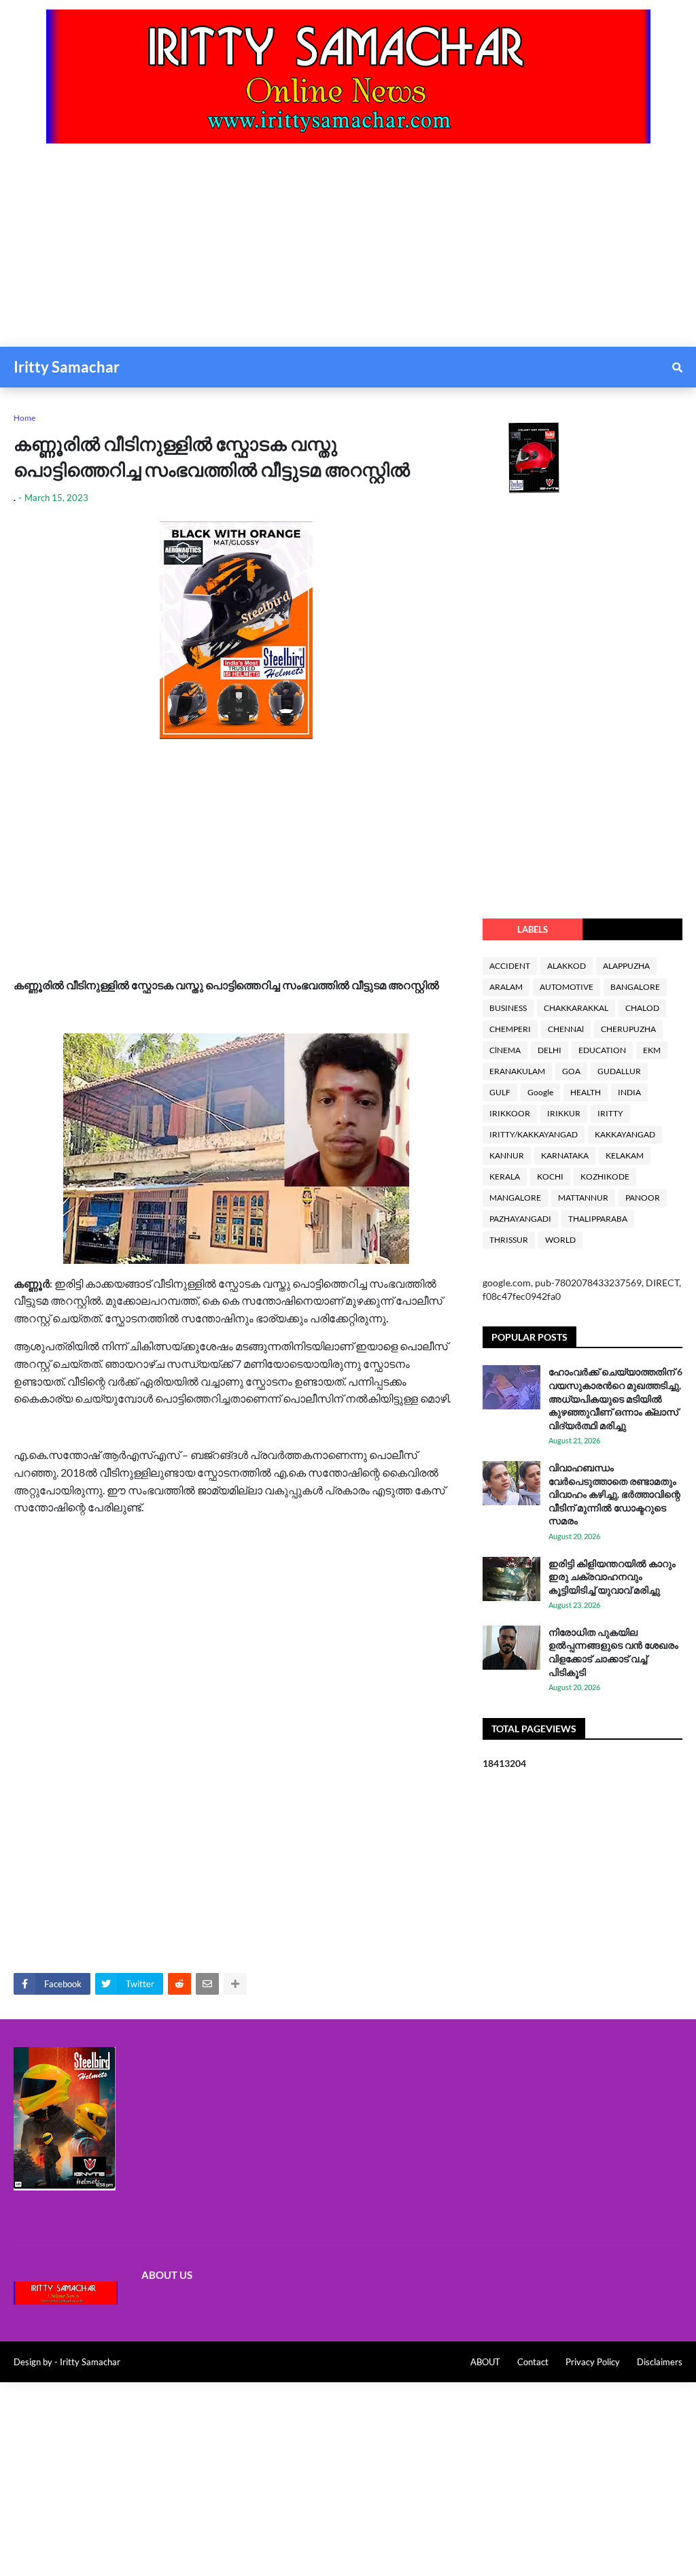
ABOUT (485, 2362)
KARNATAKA (565, 1155)
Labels (533, 929)
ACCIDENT (510, 966)
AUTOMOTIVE (567, 987)
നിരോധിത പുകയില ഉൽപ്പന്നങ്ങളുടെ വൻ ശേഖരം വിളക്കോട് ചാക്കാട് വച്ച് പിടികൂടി (613, 1652)
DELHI (550, 1050)
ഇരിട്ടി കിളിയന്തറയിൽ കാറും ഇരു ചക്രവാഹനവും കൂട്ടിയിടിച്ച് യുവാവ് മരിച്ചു (612, 1577)
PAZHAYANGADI (520, 1219)
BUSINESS (508, 1008)
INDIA (629, 1092)
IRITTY (610, 1113)
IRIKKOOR (510, 1113)
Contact (533, 2362)
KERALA (505, 1177)
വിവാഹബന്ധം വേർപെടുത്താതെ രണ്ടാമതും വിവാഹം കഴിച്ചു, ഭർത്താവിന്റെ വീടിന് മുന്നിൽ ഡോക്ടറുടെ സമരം (614, 1494)
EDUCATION (602, 1050)
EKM (652, 1050)
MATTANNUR (583, 1198)
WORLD (560, 1240)
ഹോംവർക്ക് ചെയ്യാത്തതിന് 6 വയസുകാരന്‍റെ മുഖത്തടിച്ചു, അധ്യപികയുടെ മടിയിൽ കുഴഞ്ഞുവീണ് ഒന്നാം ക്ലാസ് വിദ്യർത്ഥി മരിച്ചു (615, 1398)
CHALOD (642, 1008)
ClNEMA (505, 1050)
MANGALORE (515, 1198)
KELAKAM (625, 1155)
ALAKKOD (567, 966)
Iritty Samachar (67, 367)
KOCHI (550, 1177)
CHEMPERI (510, 1029)
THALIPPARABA (598, 1219)
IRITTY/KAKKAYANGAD (534, 1134)
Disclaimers (660, 2362)
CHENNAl (566, 1029)
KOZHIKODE (605, 1177)
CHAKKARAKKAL (576, 1008)
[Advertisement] (348, 252)
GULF (500, 1092)
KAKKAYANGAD (625, 1134)
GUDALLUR (619, 1071)
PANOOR (643, 1198)
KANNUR (507, 1155)
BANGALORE (635, 987)
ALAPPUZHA (626, 966)
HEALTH (586, 1092)
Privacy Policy (593, 2362)
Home (24, 418)
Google (540, 1092)
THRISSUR (509, 1240)
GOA (571, 1071)
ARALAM (506, 987)
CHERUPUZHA (628, 1029)
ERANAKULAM (517, 1071)
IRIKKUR (564, 1113)
